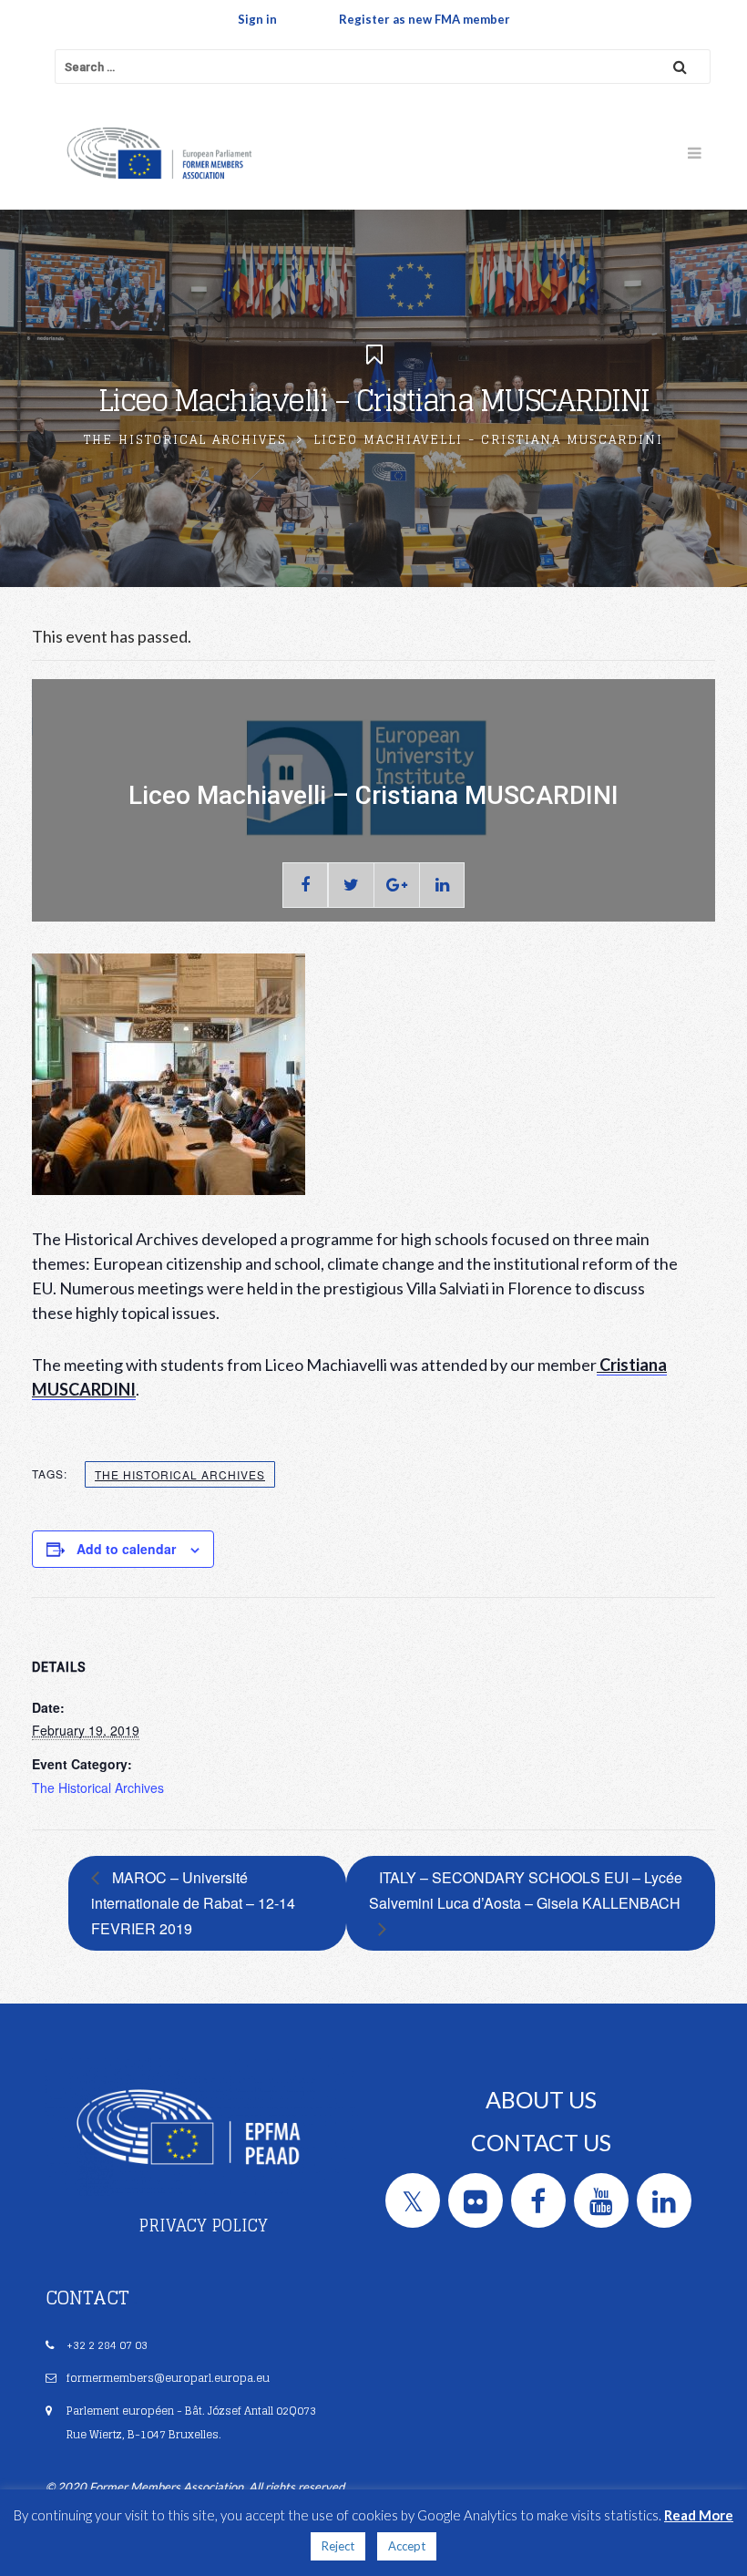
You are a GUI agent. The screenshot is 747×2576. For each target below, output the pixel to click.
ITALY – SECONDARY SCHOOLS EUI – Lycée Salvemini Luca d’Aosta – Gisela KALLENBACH (526, 1890)
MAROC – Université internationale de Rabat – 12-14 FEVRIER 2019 (193, 1903)
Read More (699, 2515)
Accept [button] (407, 2546)
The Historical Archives (185, 440)
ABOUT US (541, 2099)
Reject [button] (338, 2546)
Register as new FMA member (425, 19)
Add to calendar (126, 1549)
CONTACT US (541, 2142)
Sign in (257, 19)
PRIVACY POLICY (203, 2225)
